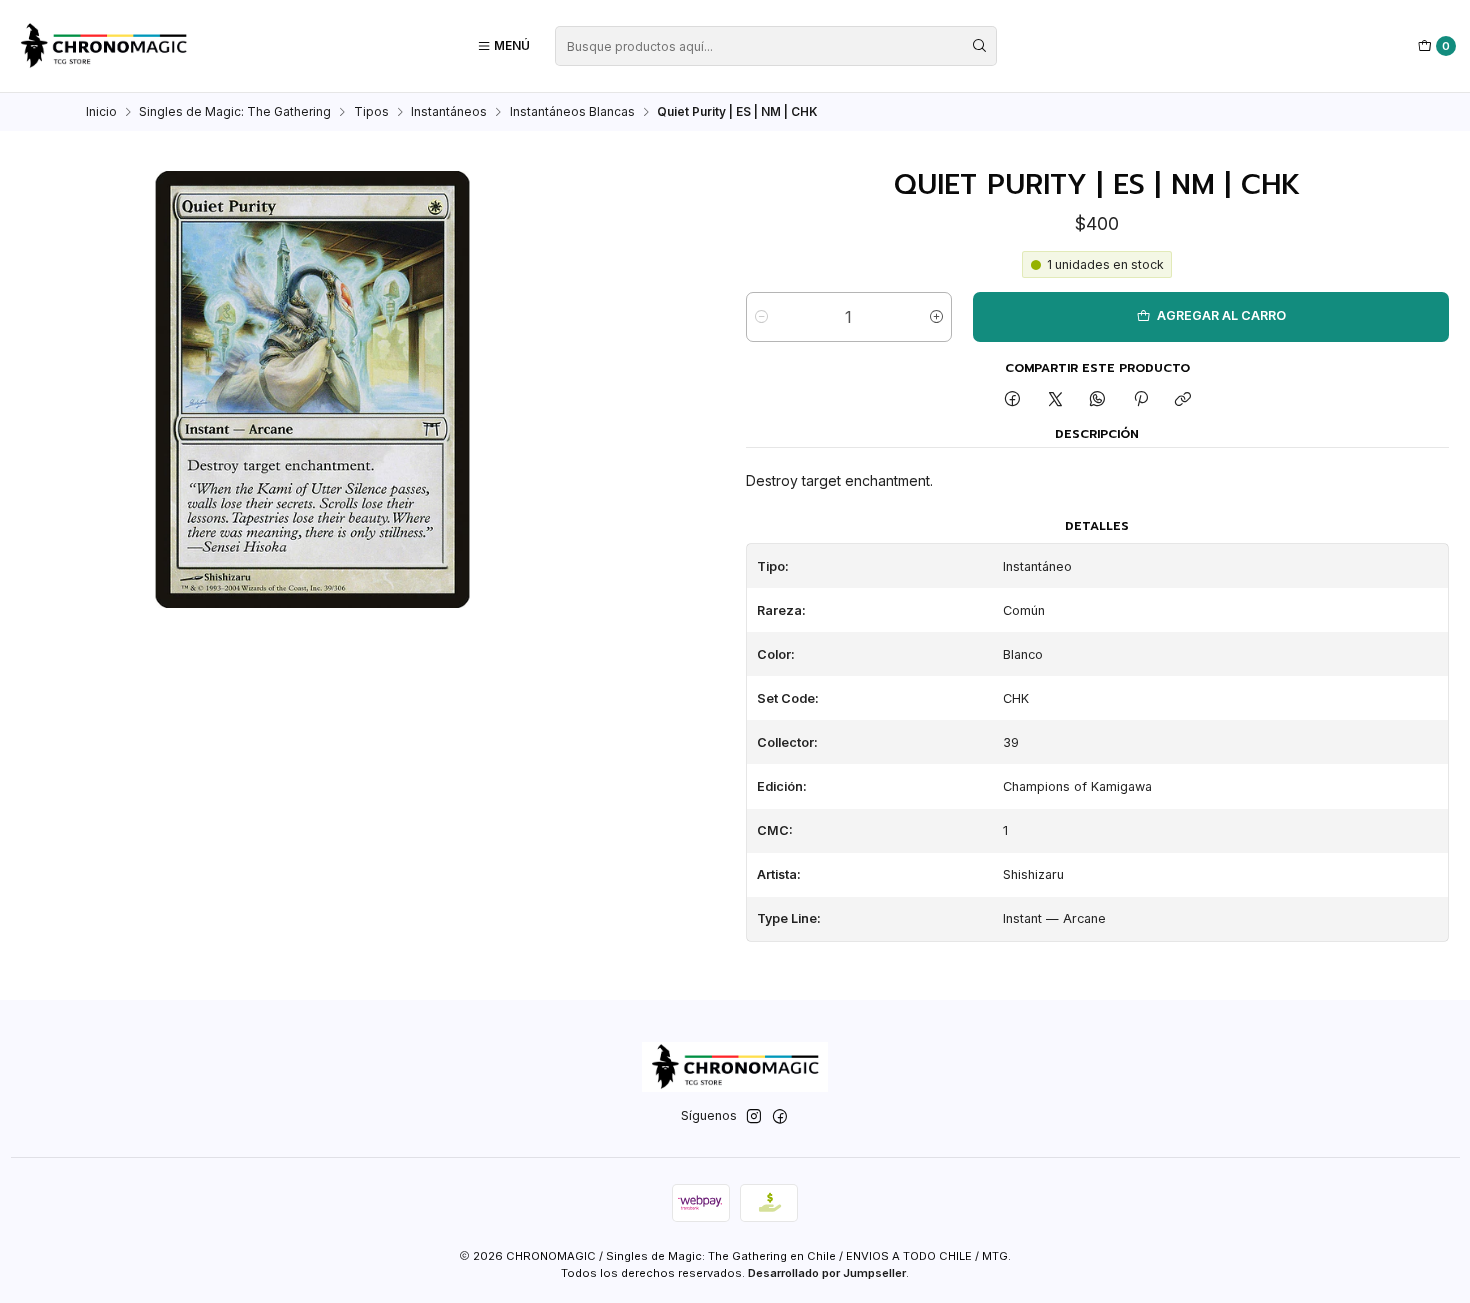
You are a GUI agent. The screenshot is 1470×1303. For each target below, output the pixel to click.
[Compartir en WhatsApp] (1098, 400)
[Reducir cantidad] (761, 317)
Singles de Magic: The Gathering (235, 112)
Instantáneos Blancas (572, 112)
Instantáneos (449, 112)
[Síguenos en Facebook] (780, 1117)
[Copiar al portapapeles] (1182, 400)
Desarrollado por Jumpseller (827, 1273)
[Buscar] (980, 46)
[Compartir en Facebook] (1013, 400)
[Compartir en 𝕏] (1055, 400)
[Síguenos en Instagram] (754, 1117)
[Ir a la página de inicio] (103, 46)
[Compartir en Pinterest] (1141, 400)
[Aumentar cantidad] (936, 317)
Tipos (371, 112)
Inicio (101, 112)
